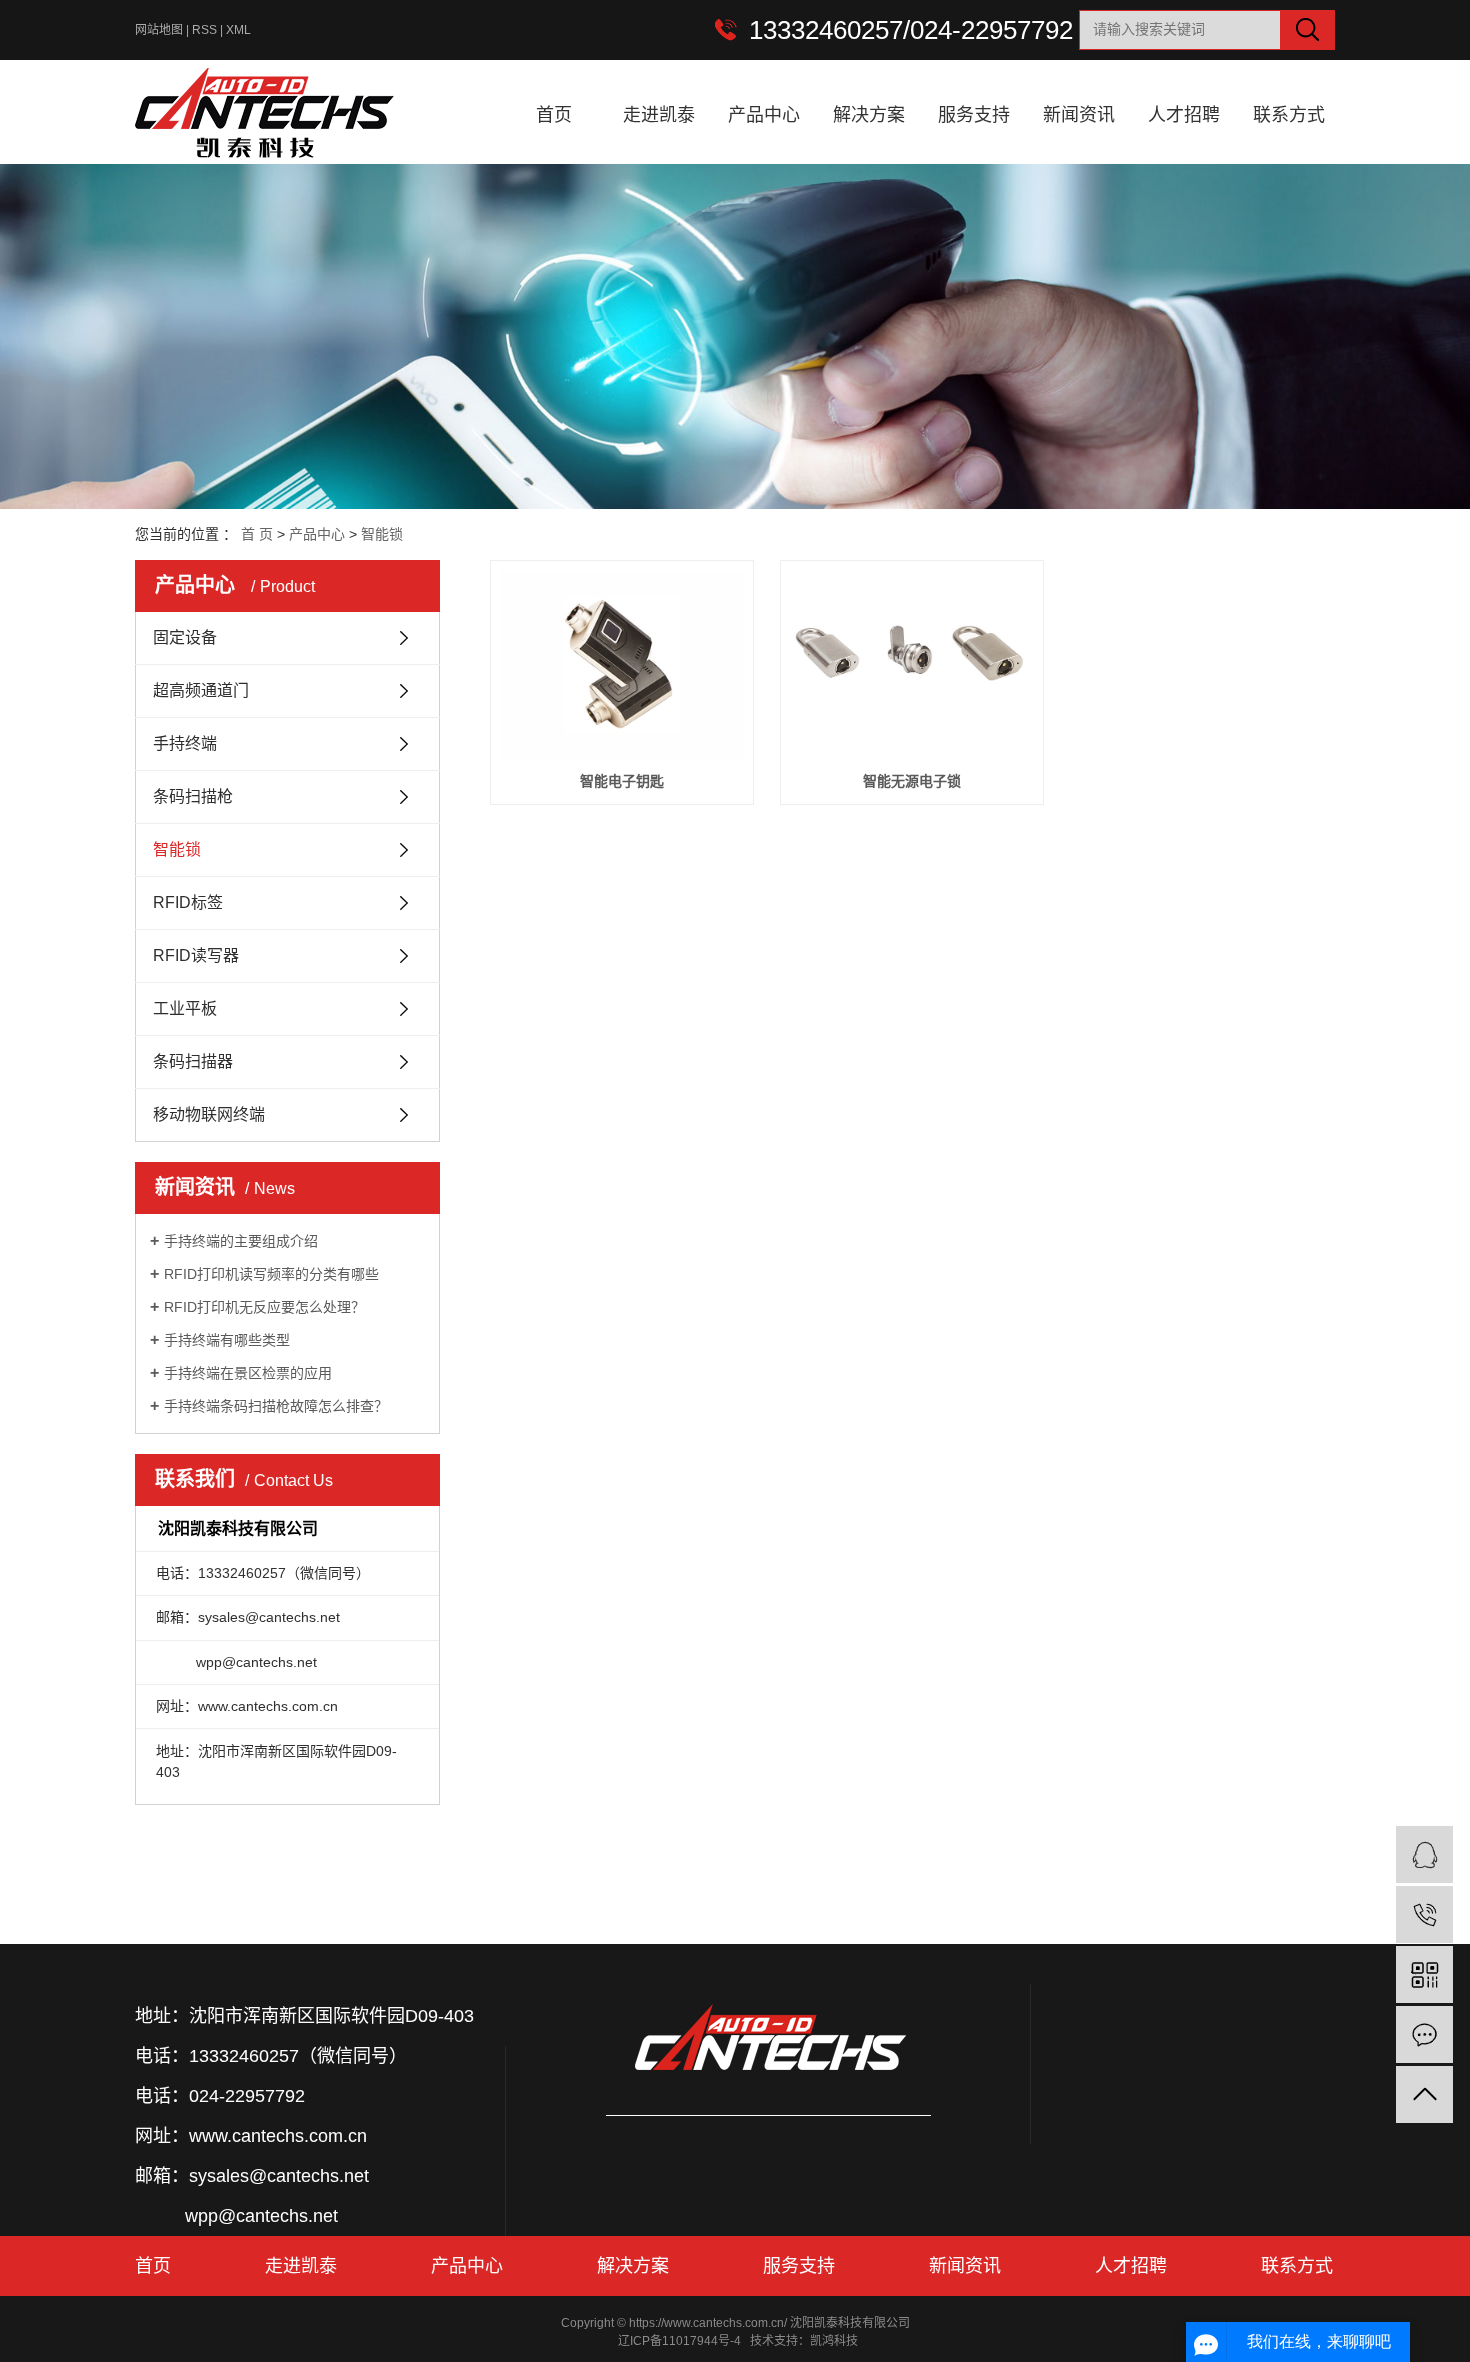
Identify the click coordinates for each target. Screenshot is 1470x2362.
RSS (204, 30)
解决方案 (869, 115)
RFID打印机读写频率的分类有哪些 (271, 1274)
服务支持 (974, 115)
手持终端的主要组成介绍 (241, 1241)
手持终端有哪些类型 (227, 1340)
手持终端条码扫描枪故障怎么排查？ (276, 1406)
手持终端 (185, 743)
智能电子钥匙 (622, 781)
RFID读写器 (196, 955)
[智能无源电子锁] (912, 665)
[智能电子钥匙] (622, 665)
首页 (554, 115)
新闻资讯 (1079, 115)
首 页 (257, 534)
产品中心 (764, 115)
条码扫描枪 (193, 796)
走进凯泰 (659, 115)
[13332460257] (1424, 1914)
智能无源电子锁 (912, 781)
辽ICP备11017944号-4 (679, 2341)
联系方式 (1289, 115)
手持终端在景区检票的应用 (248, 1373)
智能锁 (382, 534)
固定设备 (185, 637)
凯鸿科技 (834, 2341)
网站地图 (159, 30)
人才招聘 (1184, 115)
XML (238, 30)
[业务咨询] (1424, 1854)
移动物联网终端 (209, 1114)
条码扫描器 (193, 1061)
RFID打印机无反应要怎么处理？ (264, 1307)
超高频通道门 (201, 690)
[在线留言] (1424, 2034)
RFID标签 (188, 902)
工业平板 (185, 1008)
